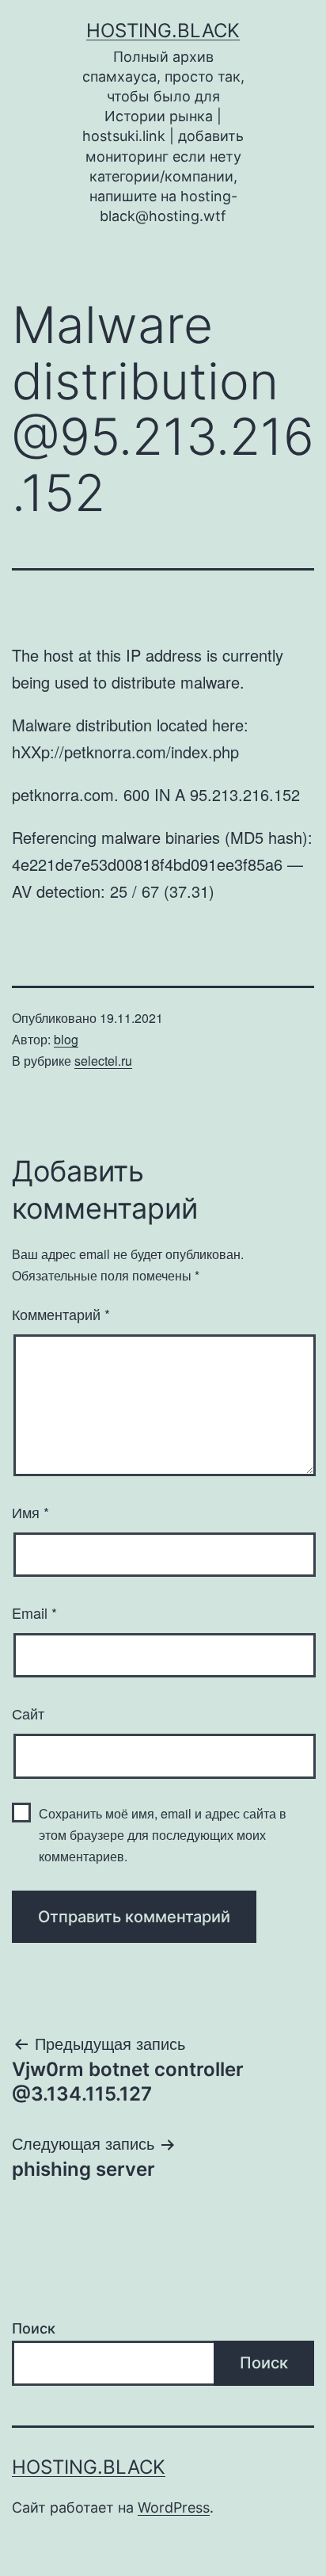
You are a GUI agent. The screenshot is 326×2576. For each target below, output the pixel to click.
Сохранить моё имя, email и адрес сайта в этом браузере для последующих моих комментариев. (163, 1835)
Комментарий (61, 1314)
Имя (30, 1512)
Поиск (34, 2328)
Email (34, 1612)
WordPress (174, 2507)
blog (66, 1039)
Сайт (28, 1713)
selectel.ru (103, 1061)
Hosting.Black (163, 31)
